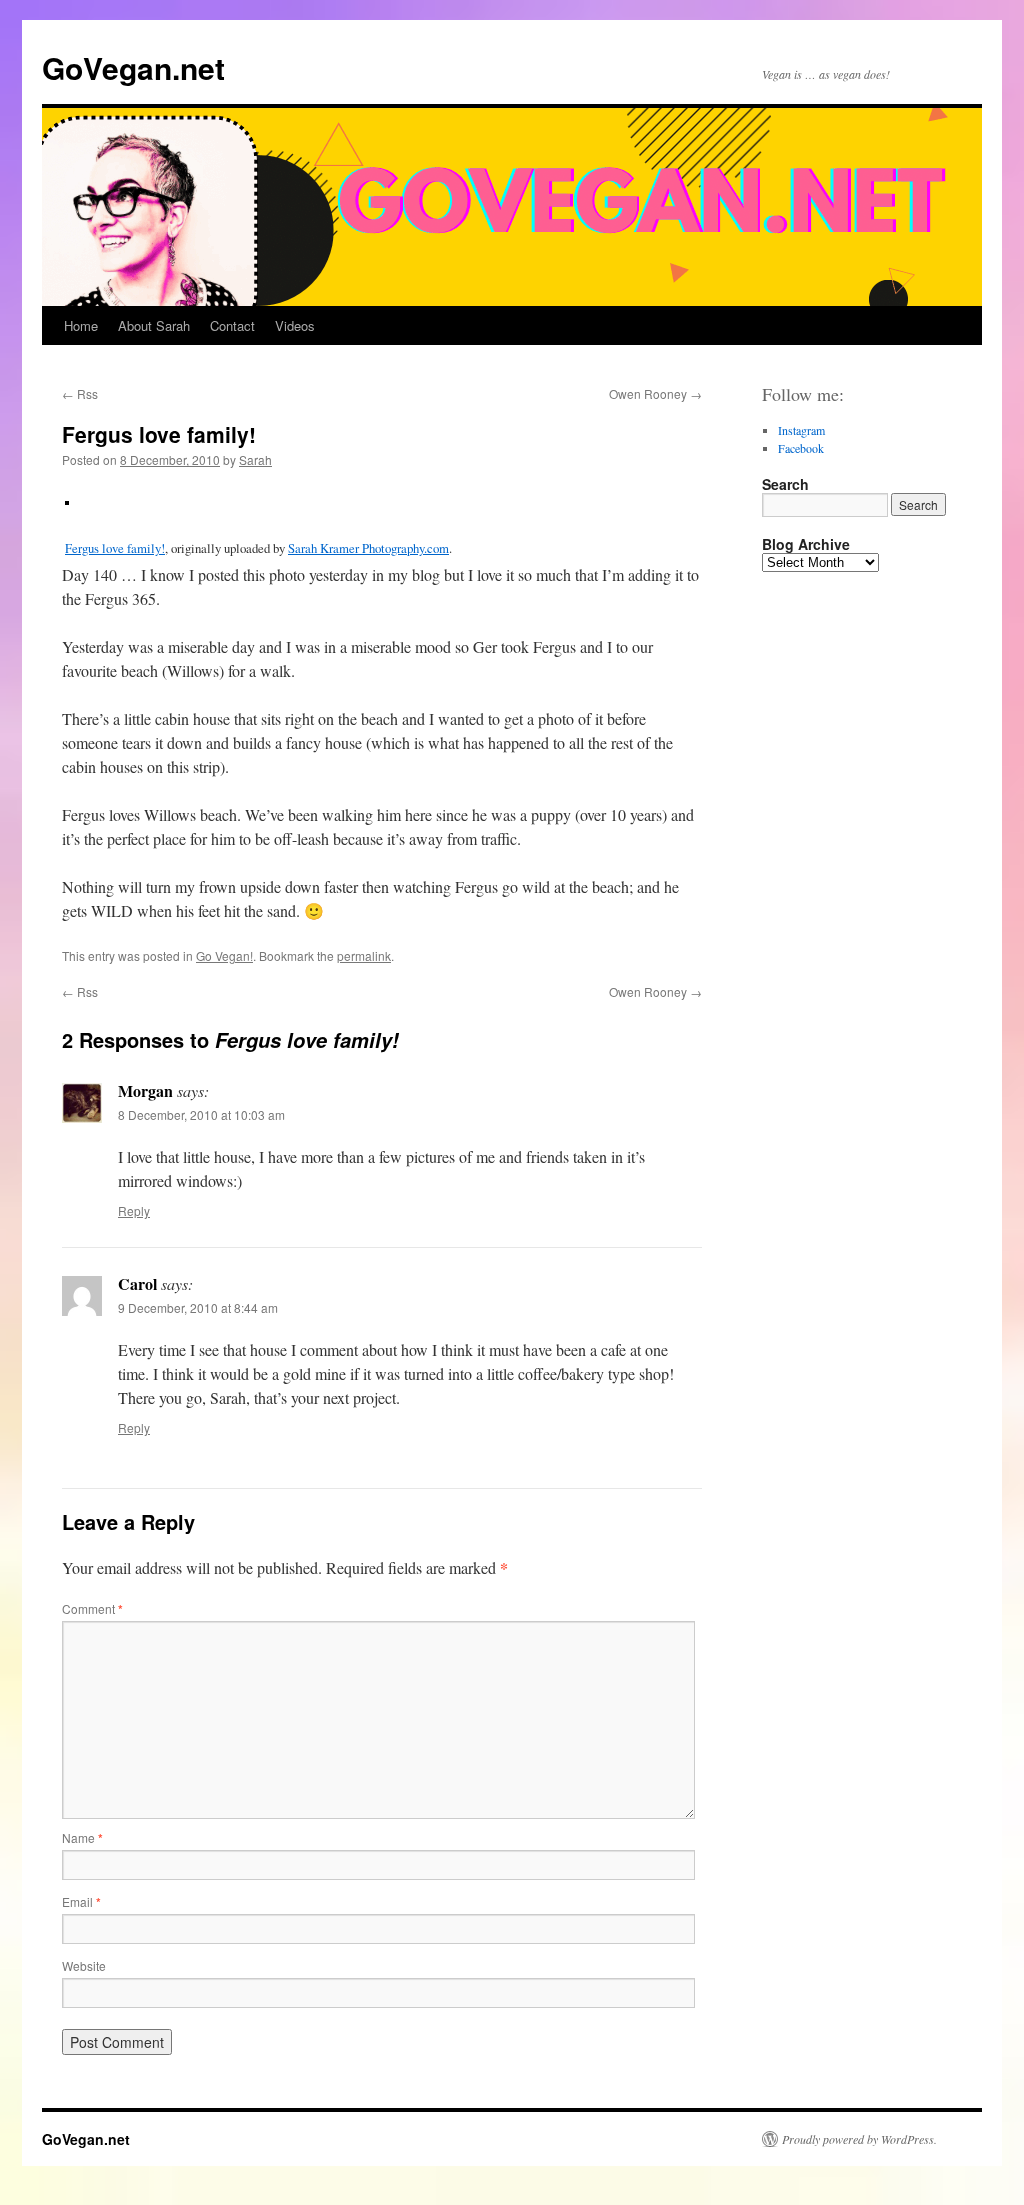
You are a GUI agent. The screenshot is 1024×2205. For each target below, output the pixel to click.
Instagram (801, 430)
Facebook (801, 448)
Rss (80, 393)
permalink (364, 955)
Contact (232, 325)
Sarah (255, 459)
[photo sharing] (67, 498)
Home (81, 325)
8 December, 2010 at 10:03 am (201, 1114)
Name (82, 1837)
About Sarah (154, 325)
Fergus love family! (115, 548)
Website (84, 1965)
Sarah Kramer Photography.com (368, 548)
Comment (92, 1608)
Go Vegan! (224, 955)
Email (81, 1901)
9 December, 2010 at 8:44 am (198, 1307)
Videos (295, 325)
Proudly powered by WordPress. (859, 2139)
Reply (134, 1210)
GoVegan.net (133, 67)
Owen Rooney (655, 393)
